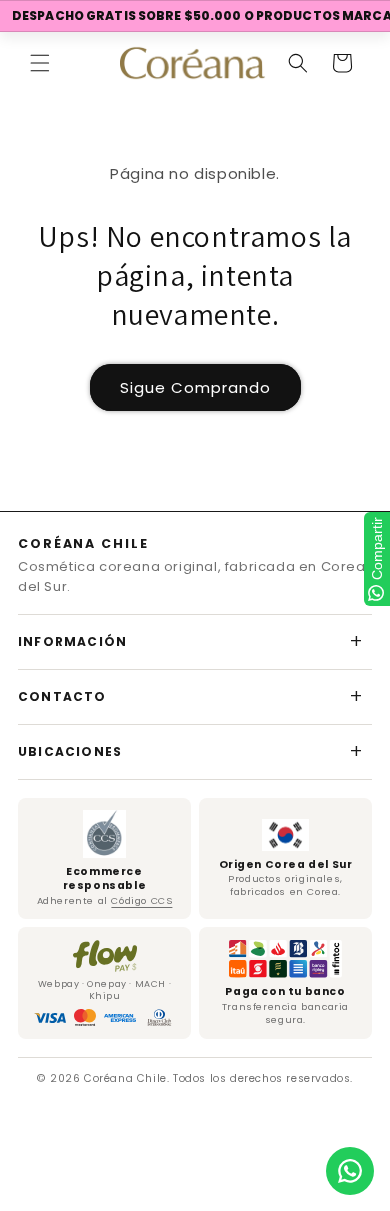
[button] (40, 63)
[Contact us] (350, 1171)
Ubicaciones (70, 751)
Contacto (62, 696)
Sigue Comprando (195, 387)
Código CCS (141, 900)
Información (72, 641)
